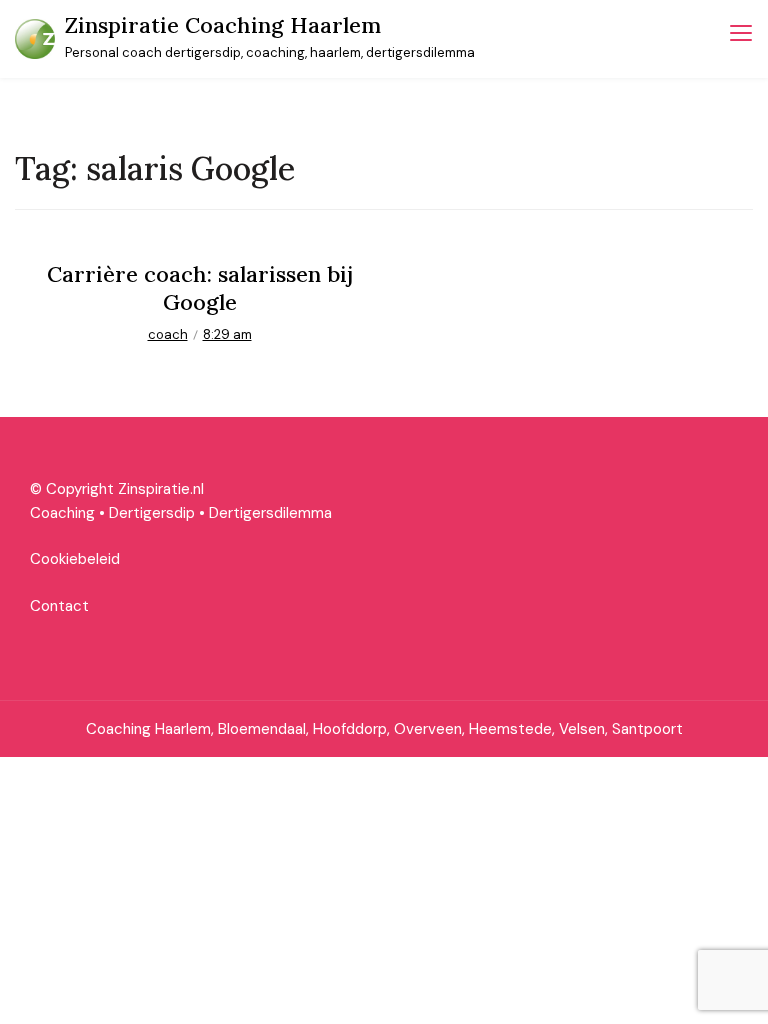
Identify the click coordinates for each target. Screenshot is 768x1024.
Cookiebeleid (75, 559)
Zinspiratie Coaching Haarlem (223, 25)
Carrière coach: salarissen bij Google (200, 288)
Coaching (62, 513)
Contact (59, 606)
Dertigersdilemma (270, 513)
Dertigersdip (152, 513)
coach (168, 334)
